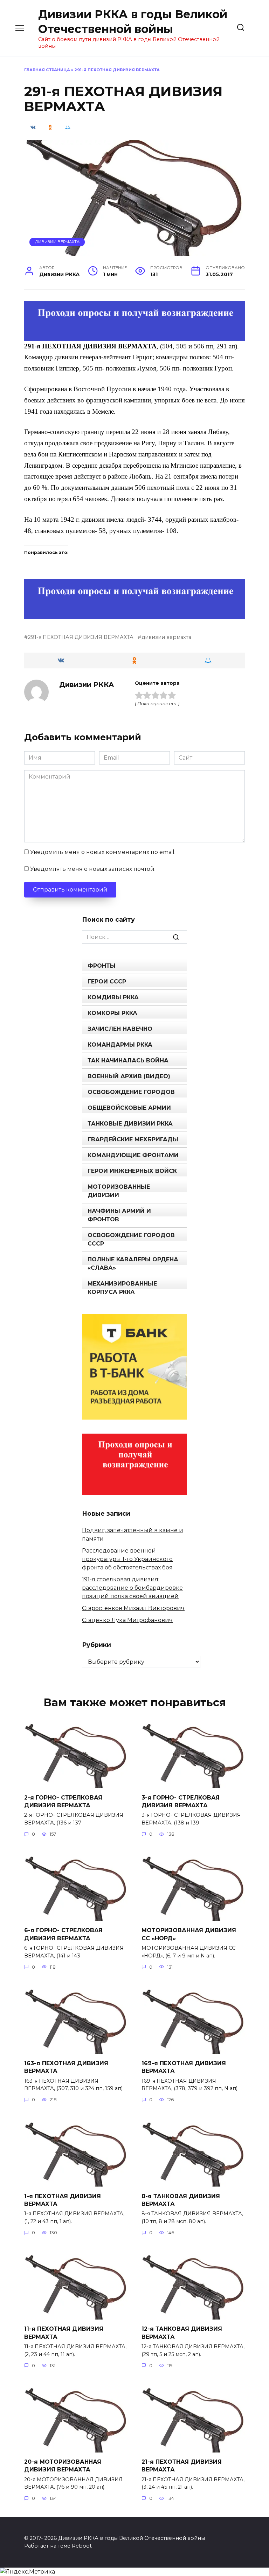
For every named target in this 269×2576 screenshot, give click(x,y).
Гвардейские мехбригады (133, 1139)
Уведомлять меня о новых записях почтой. (93, 869)
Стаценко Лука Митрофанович (127, 1620)
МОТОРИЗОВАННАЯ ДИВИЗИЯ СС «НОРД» (189, 1934)
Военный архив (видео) (129, 1076)
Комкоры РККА (112, 1013)
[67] (134, 614)
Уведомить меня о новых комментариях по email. (103, 852)
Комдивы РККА (113, 997)
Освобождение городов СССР (131, 1239)
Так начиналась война (128, 1060)
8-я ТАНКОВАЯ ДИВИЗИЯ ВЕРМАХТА (181, 2200)
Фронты (102, 966)
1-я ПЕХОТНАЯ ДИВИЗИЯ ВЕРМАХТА (63, 2200)
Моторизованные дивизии (119, 1191)
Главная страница (47, 70)
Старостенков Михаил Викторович (133, 1608)
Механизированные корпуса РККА (122, 1288)
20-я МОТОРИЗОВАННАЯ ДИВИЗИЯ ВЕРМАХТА (63, 2466)
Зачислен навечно (120, 1029)
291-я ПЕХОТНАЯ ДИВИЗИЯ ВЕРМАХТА (81, 637)
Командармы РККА (120, 1045)
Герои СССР (107, 982)
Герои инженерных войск (132, 1171)
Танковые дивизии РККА (130, 1124)
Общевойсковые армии (129, 1108)
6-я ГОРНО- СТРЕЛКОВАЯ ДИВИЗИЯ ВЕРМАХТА (63, 1934)
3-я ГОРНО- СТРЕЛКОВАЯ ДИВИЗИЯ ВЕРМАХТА (181, 1801)
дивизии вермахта (166, 637)
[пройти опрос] (134, 336)
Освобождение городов (131, 1092)
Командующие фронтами (133, 1155)
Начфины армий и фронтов (119, 1215)
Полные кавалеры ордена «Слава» (133, 1264)
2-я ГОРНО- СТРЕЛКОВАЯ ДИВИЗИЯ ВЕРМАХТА (63, 1801)
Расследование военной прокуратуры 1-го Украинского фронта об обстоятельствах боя (127, 1559)
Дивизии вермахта (57, 242)
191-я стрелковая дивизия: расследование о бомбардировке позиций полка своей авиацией (132, 1588)
